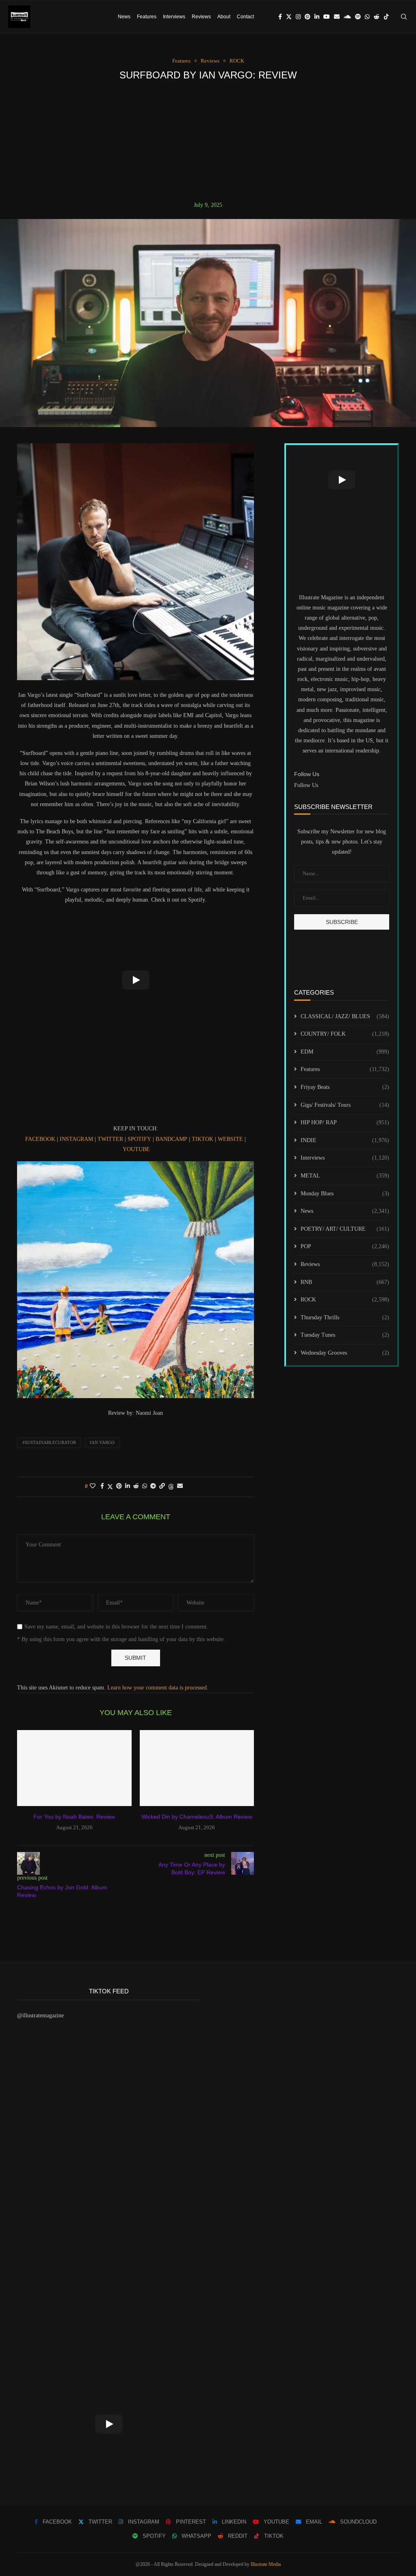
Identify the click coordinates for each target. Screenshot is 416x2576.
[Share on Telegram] (153, 1486)
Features (147, 17)
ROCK (345, 1300)
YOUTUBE (136, 1149)
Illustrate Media (266, 2564)
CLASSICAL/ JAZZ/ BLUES (345, 1016)
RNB (345, 1282)
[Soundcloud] (347, 17)
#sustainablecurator (49, 1442)
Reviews (201, 17)
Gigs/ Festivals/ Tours (345, 1105)
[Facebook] (280, 17)
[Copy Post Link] (162, 1486)
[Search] (404, 17)
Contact (245, 17)
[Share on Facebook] (102, 1486)
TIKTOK (203, 1139)
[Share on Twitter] (110, 1487)
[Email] (337, 17)
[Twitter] (289, 17)
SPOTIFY (139, 1139)
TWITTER (110, 1139)
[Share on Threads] (171, 1487)
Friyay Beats (345, 1087)
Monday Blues (345, 1194)
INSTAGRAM (76, 1139)
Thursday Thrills (345, 1317)
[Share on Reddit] (136, 1486)
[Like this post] (93, 1486)
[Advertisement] (208, 141)
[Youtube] (327, 17)
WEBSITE (230, 1139)
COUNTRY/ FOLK (345, 1034)
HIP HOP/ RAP (345, 1122)
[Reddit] (377, 17)
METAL (345, 1176)
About (224, 17)
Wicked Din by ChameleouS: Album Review (197, 1817)
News (124, 17)
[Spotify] (358, 17)
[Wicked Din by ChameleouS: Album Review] (197, 1768)
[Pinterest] (308, 17)
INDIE (345, 1140)
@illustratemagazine (40, 2015)
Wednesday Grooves (345, 1353)
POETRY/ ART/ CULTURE (345, 1229)
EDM (345, 1052)
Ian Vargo (102, 1442)
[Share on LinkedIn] (128, 1486)
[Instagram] (298, 17)
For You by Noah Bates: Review (74, 1817)
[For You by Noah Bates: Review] (74, 1768)
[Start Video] (135, 980)
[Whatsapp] (367, 17)
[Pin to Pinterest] (119, 1486)
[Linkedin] (317, 17)
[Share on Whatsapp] (145, 1486)
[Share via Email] (180, 1486)
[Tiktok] (386, 17)
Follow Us (306, 785)
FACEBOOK (40, 1139)
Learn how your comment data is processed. (158, 1688)
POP (345, 1246)
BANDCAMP (171, 1139)
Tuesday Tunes (345, 1335)
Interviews (174, 17)
